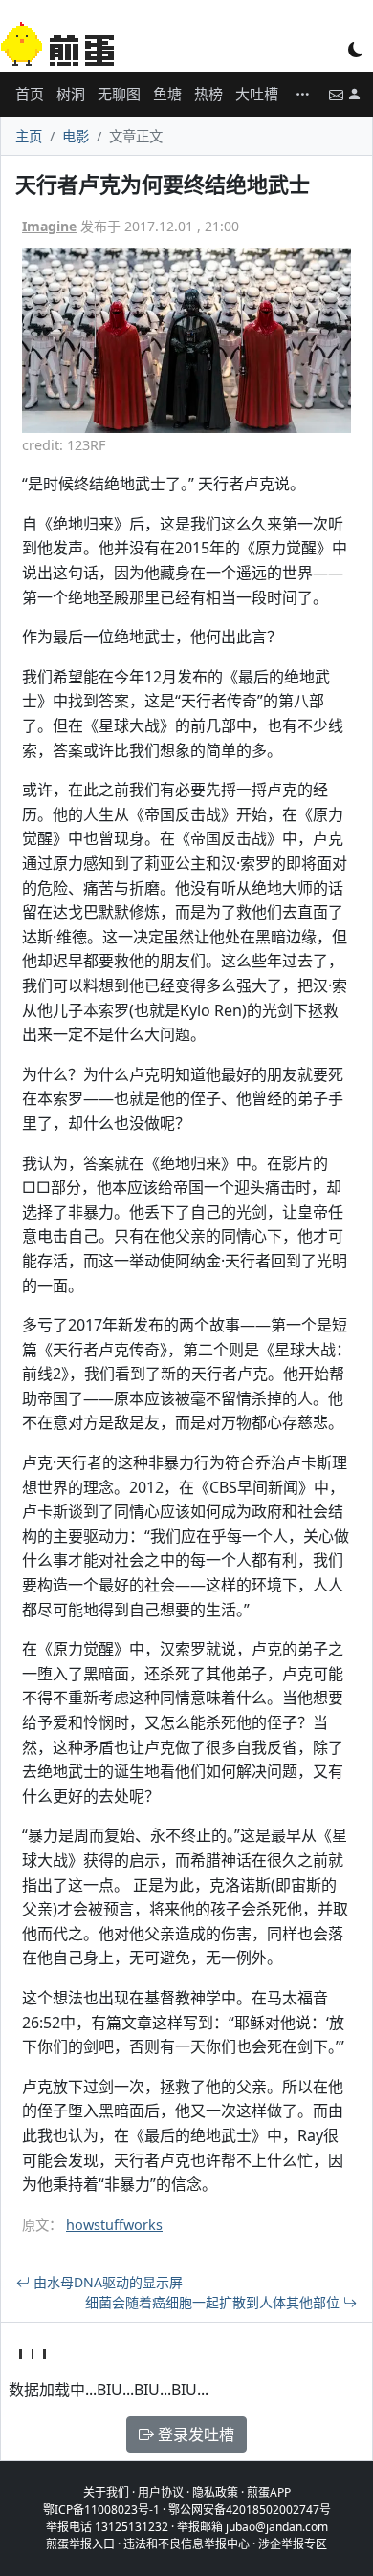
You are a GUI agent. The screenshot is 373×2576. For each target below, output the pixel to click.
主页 (29, 136)
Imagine (49, 226)
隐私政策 (215, 2492)
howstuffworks (114, 2225)
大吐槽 (257, 94)
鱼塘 (167, 94)
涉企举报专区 (293, 2544)
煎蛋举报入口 (80, 2544)
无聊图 (119, 94)
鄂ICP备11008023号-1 (101, 2510)
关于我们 (106, 2492)
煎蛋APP (269, 2492)
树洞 (71, 94)
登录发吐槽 (194, 2435)
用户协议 (161, 2492)
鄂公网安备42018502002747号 (250, 2510)
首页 (30, 94)
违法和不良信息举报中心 (186, 2544)
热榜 (208, 94)
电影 (76, 136)
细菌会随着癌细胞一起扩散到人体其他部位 (214, 2302)
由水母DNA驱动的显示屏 (106, 2282)
